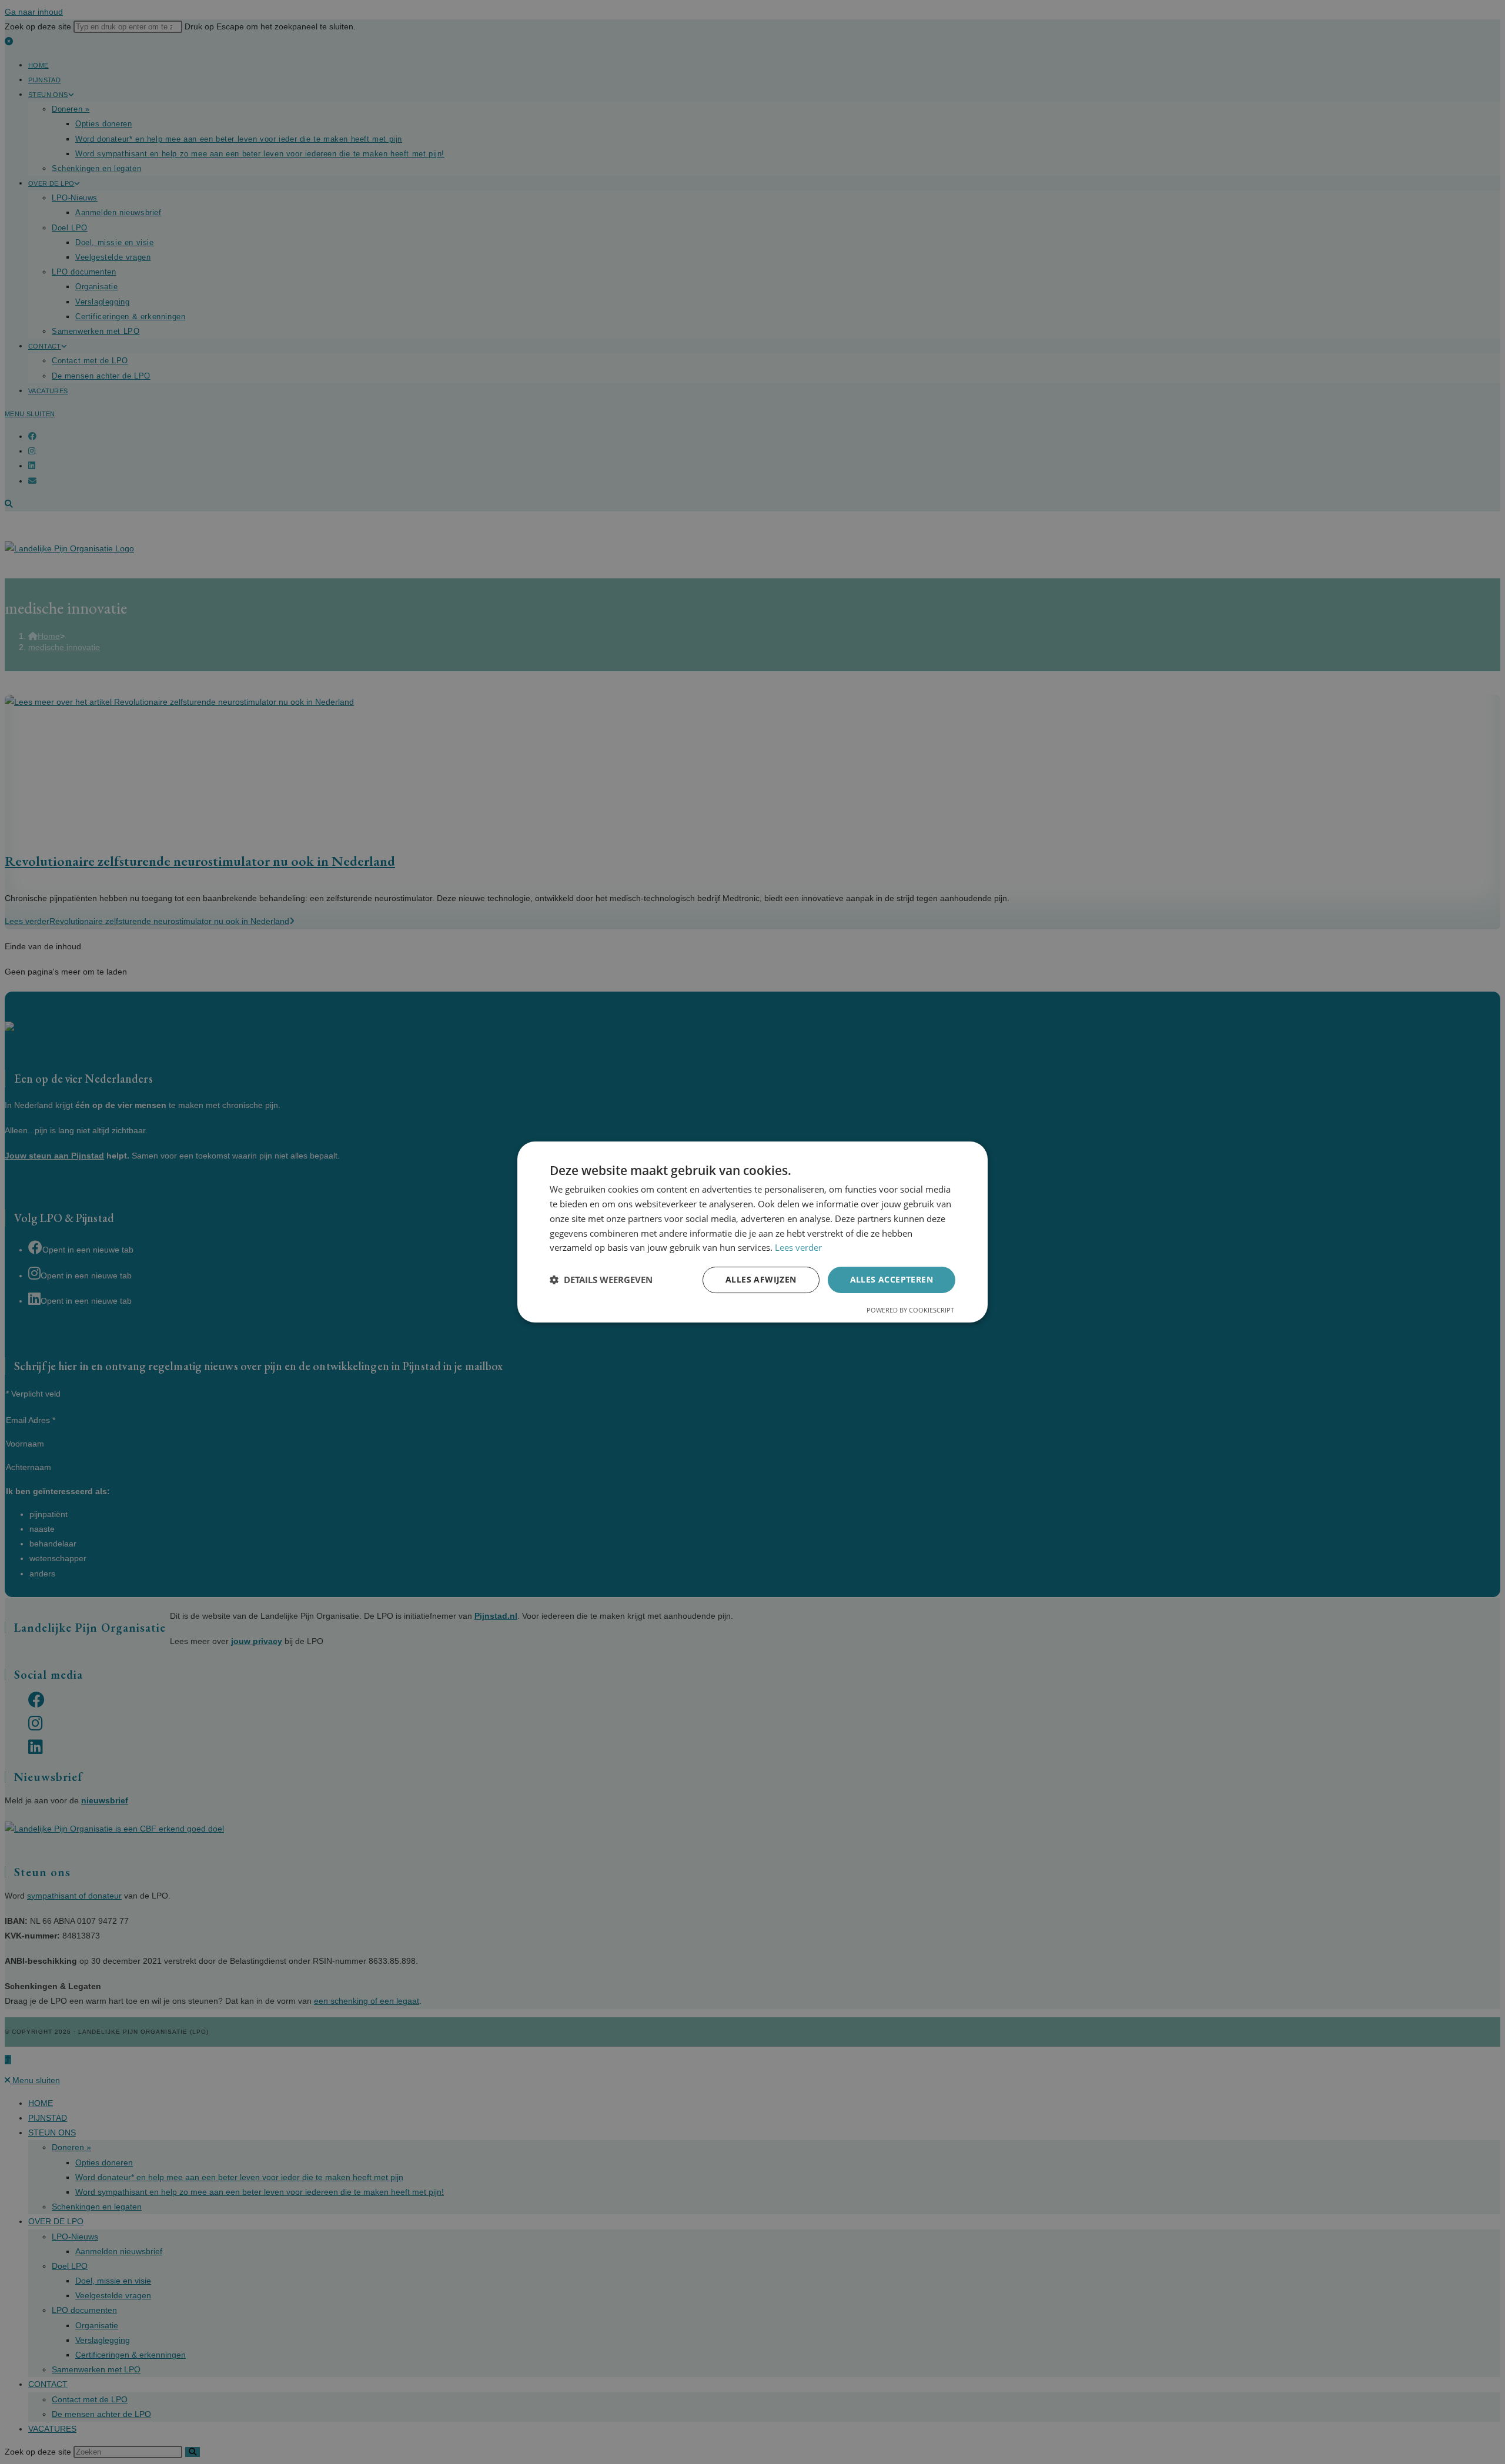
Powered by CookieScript (910, 1310)
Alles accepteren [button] (892, 1279)
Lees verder (798, 1247)
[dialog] (752, 1232)
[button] (601, 1280)
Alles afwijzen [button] (761, 1279)
